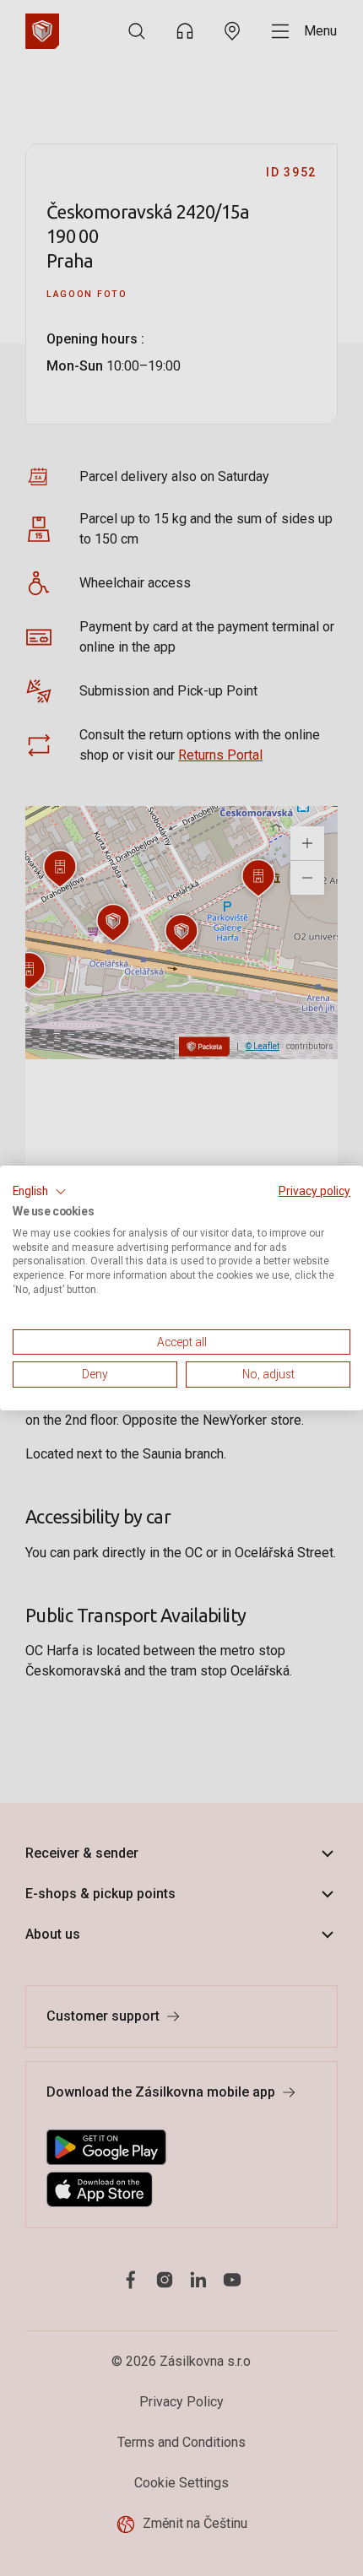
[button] (40, 1192)
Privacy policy (314, 1191)
